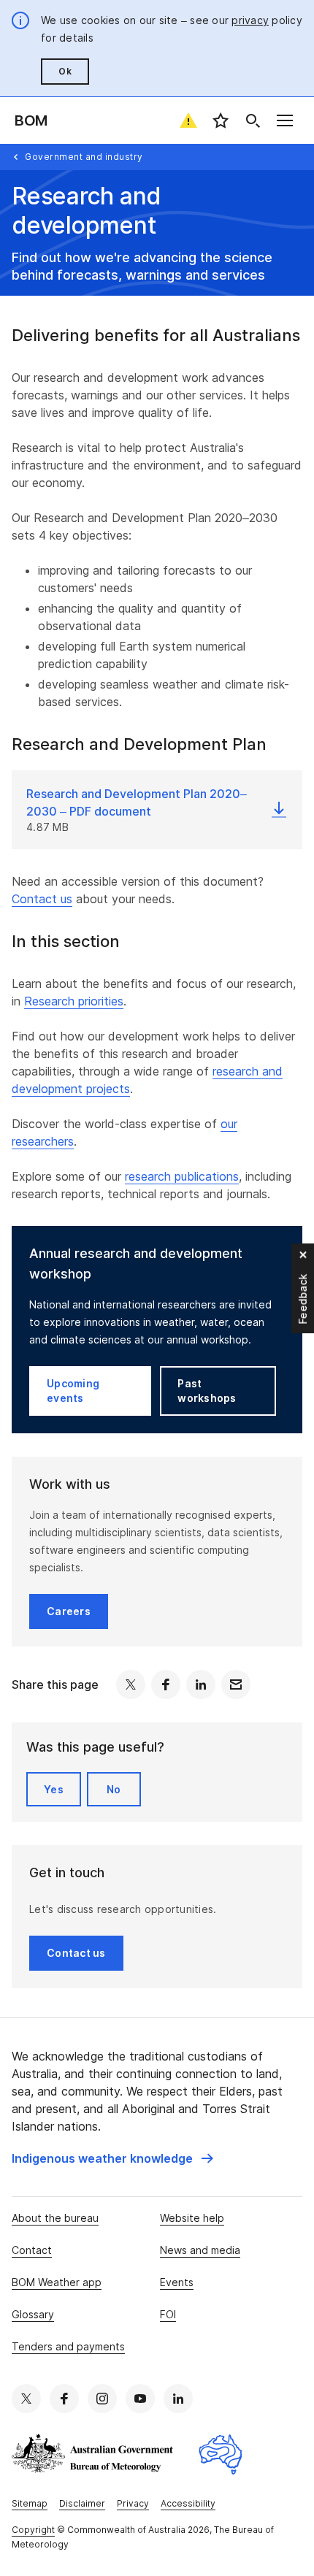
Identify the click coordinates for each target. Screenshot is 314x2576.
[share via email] (236, 1684)
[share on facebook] (166, 1684)
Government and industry (84, 157)
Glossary (33, 2314)
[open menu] (285, 120)
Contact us (42, 899)
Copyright (33, 2530)
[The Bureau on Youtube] (140, 2399)
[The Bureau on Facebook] (64, 2399)
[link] (112, 2158)
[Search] (253, 120)
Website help (192, 2218)
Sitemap (30, 2503)
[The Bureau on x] (26, 2399)
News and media (200, 2250)
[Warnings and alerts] (188, 120)
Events (177, 2282)
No (114, 1789)
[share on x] (131, 1684)
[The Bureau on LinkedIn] (178, 2399)
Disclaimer (82, 2503)
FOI (168, 2314)
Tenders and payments (68, 2346)
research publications (182, 1176)
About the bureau (55, 2218)
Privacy (133, 2503)
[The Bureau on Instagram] (102, 2399)
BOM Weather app (57, 2282)
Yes (54, 1789)
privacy (250, 20)
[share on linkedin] (201, 1684)
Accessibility (188, 2503)
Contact (32, 2250)
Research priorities (74, 1001)
